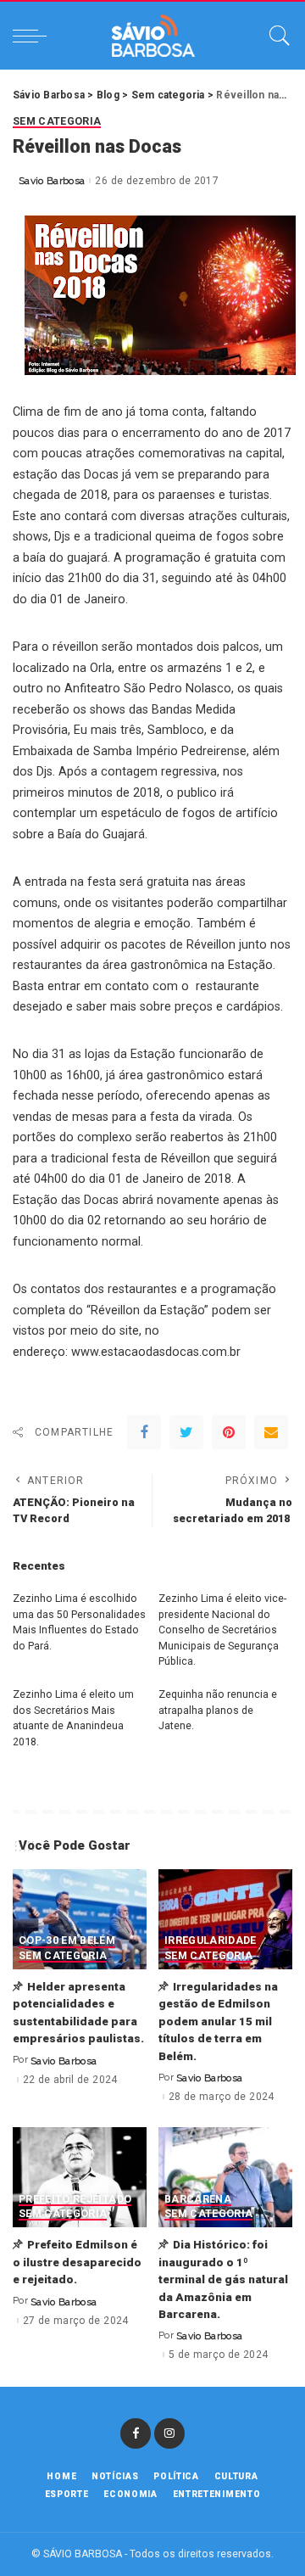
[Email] (271, 1432)
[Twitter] (186, 1432)
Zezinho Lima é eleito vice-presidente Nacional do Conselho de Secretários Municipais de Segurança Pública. (222, 1630)
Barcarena (198, 2200)
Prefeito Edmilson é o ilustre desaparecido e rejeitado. (77, 2262)
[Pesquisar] (275, 36)
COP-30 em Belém (67, 1941)
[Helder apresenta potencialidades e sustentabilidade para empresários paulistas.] (80, 1920)
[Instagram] (169, 2433)
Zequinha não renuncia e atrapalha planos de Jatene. (218, 1710)
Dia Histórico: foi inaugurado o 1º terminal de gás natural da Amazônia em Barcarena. (223, 2279)
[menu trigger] (34, 36)
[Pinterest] (229, 1432)
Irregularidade (211, 1941)
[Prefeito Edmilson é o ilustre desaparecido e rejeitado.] (80, 2178)
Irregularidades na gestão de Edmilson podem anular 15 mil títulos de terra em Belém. (218, 2021)
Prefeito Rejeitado (75, 2200)
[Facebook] (144, 1432)
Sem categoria (57, 122)
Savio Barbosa (52, 181)
